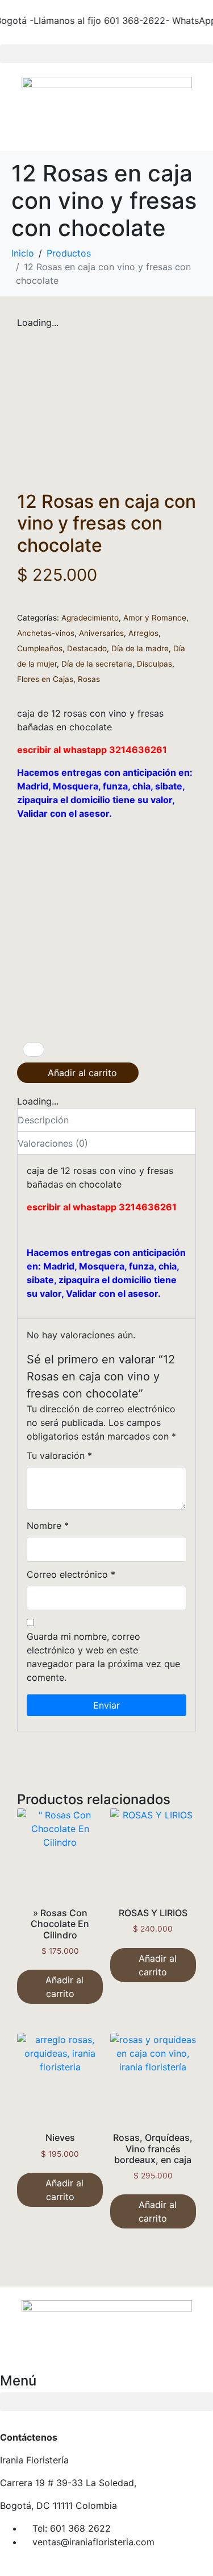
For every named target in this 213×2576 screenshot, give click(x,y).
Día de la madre (140, 648)
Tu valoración (59, 1456)
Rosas (89, 679)
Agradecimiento (90, 618)
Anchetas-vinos (46, 633)
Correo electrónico (71, 1574)
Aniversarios (101, 633)
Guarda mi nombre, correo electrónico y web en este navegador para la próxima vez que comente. (103, 1657)
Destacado (87, 648)
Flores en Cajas (45, 679)
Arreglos (143, 633)
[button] (106, 54)
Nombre (48, 1525)
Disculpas (154, 664)
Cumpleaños (40, 648)
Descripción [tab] (43, 1120)
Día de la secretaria (97, 664)
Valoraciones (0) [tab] (53, 1143)
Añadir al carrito (82, 1073)
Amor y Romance (155, 618)
